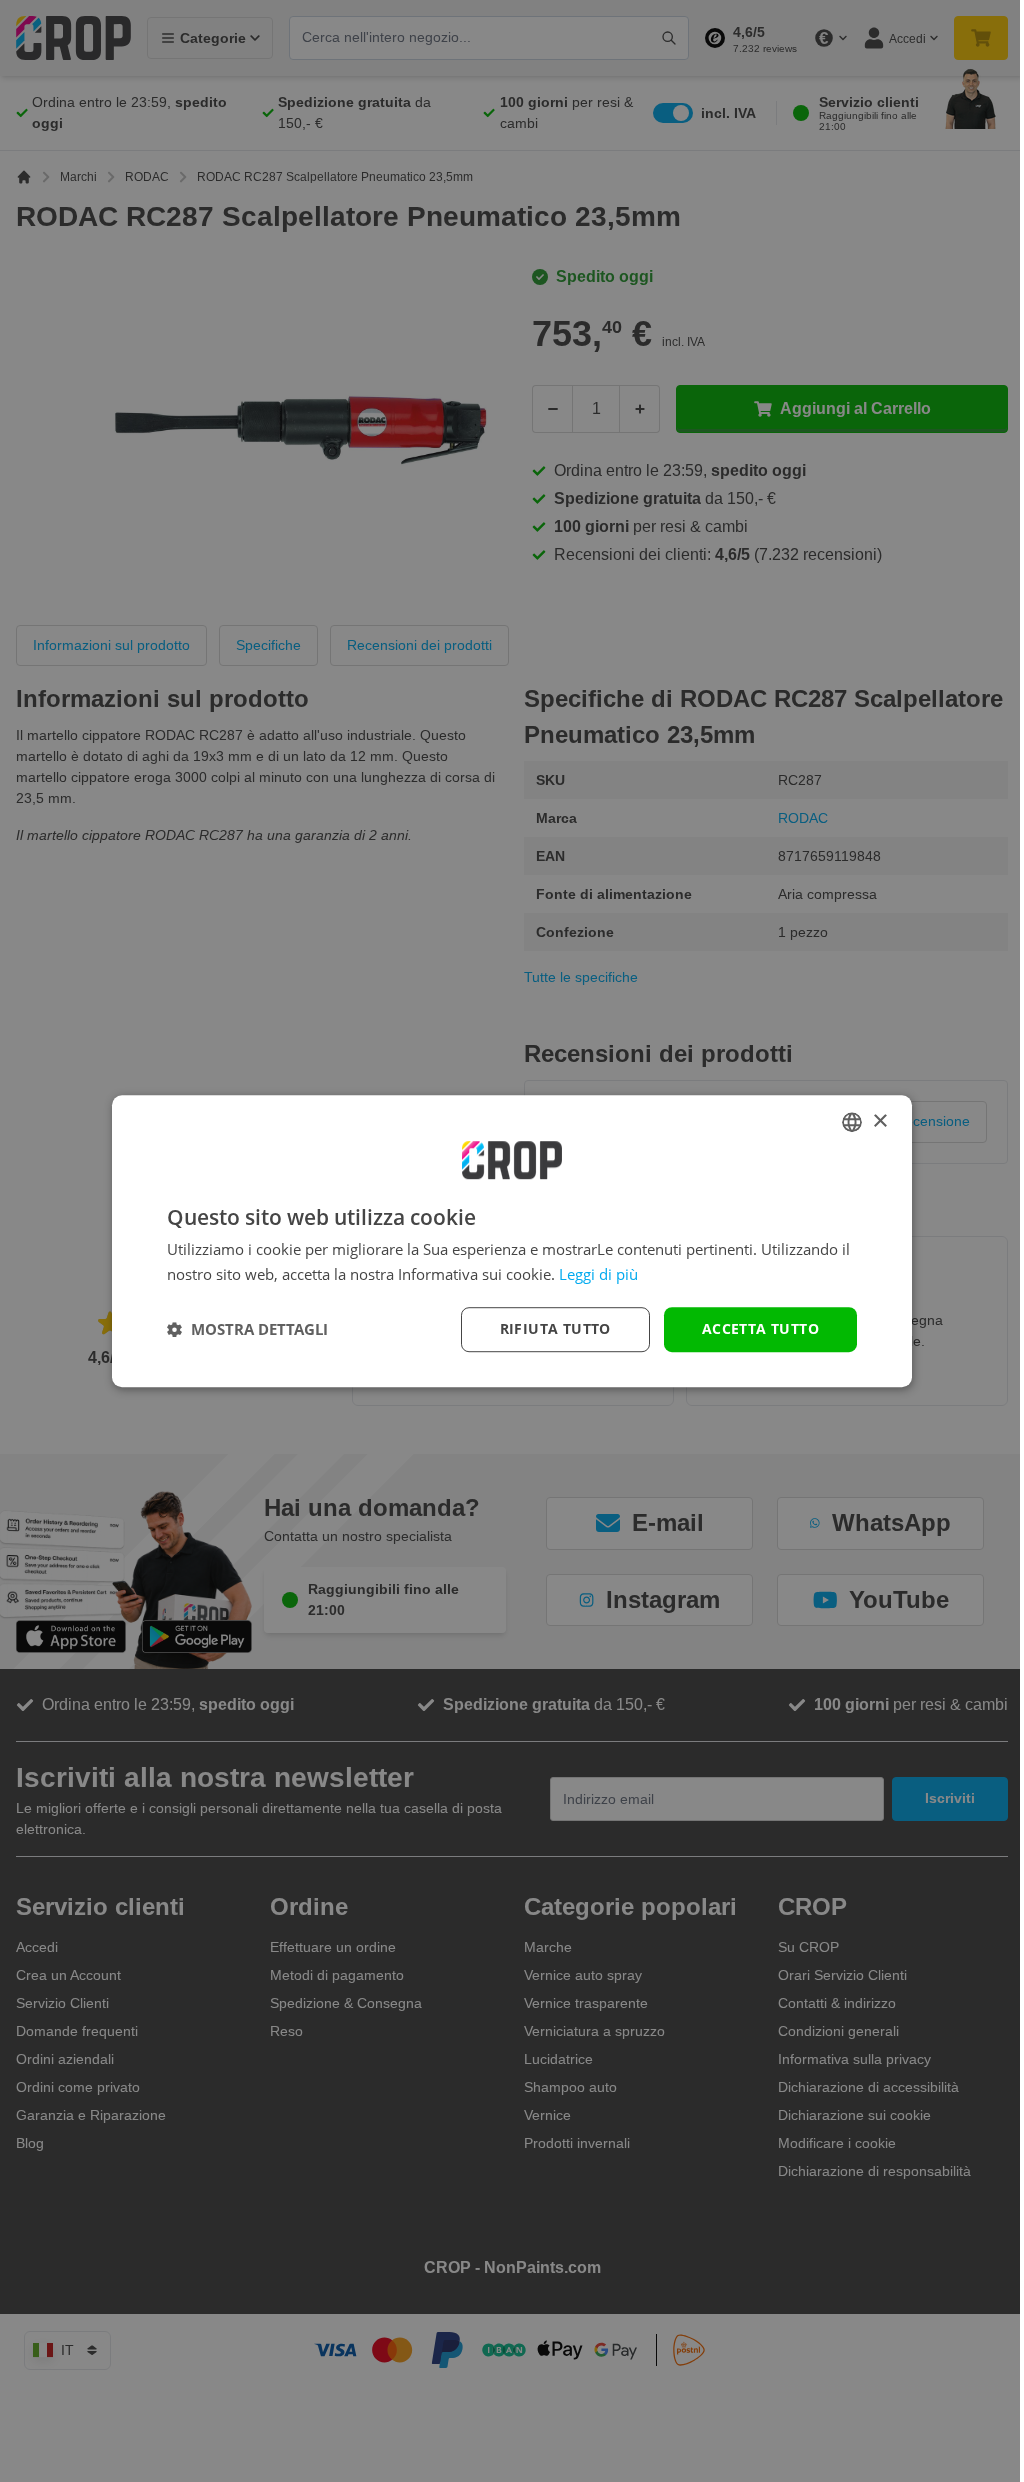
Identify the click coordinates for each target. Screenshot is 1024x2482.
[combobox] (852, 1122)
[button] (247, 1329)
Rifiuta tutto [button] (555, 1328)
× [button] (879, 1121)
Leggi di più (598, 1274)
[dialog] (512, 1241)
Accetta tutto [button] (760, 1328)
